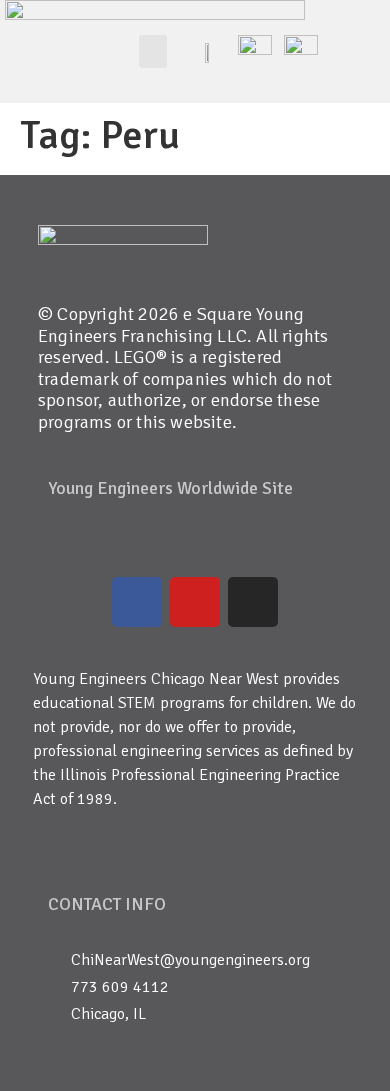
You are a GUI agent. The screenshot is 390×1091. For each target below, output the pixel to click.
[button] (153, 51)
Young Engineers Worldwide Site (170, 488)
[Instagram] (253, 602)
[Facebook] (137, 602)
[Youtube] (195, 602)
